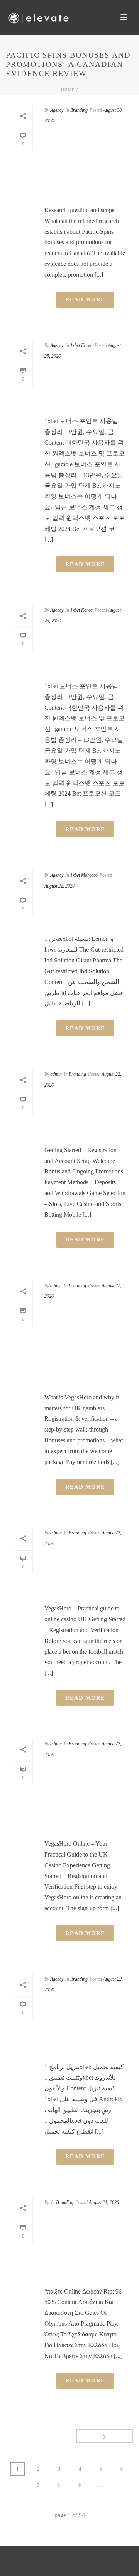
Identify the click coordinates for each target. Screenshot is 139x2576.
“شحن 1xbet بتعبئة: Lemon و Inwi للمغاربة (80, 911)
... (101, 2485)
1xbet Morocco (84, 875)
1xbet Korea (81, 345)
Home (68, 90)
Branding (79, 110)
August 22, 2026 (59, 886)
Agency (57, 110)
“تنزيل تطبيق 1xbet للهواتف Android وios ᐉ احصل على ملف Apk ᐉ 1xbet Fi (85, 2028)
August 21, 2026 (104, 2202)
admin (56, 1074)
